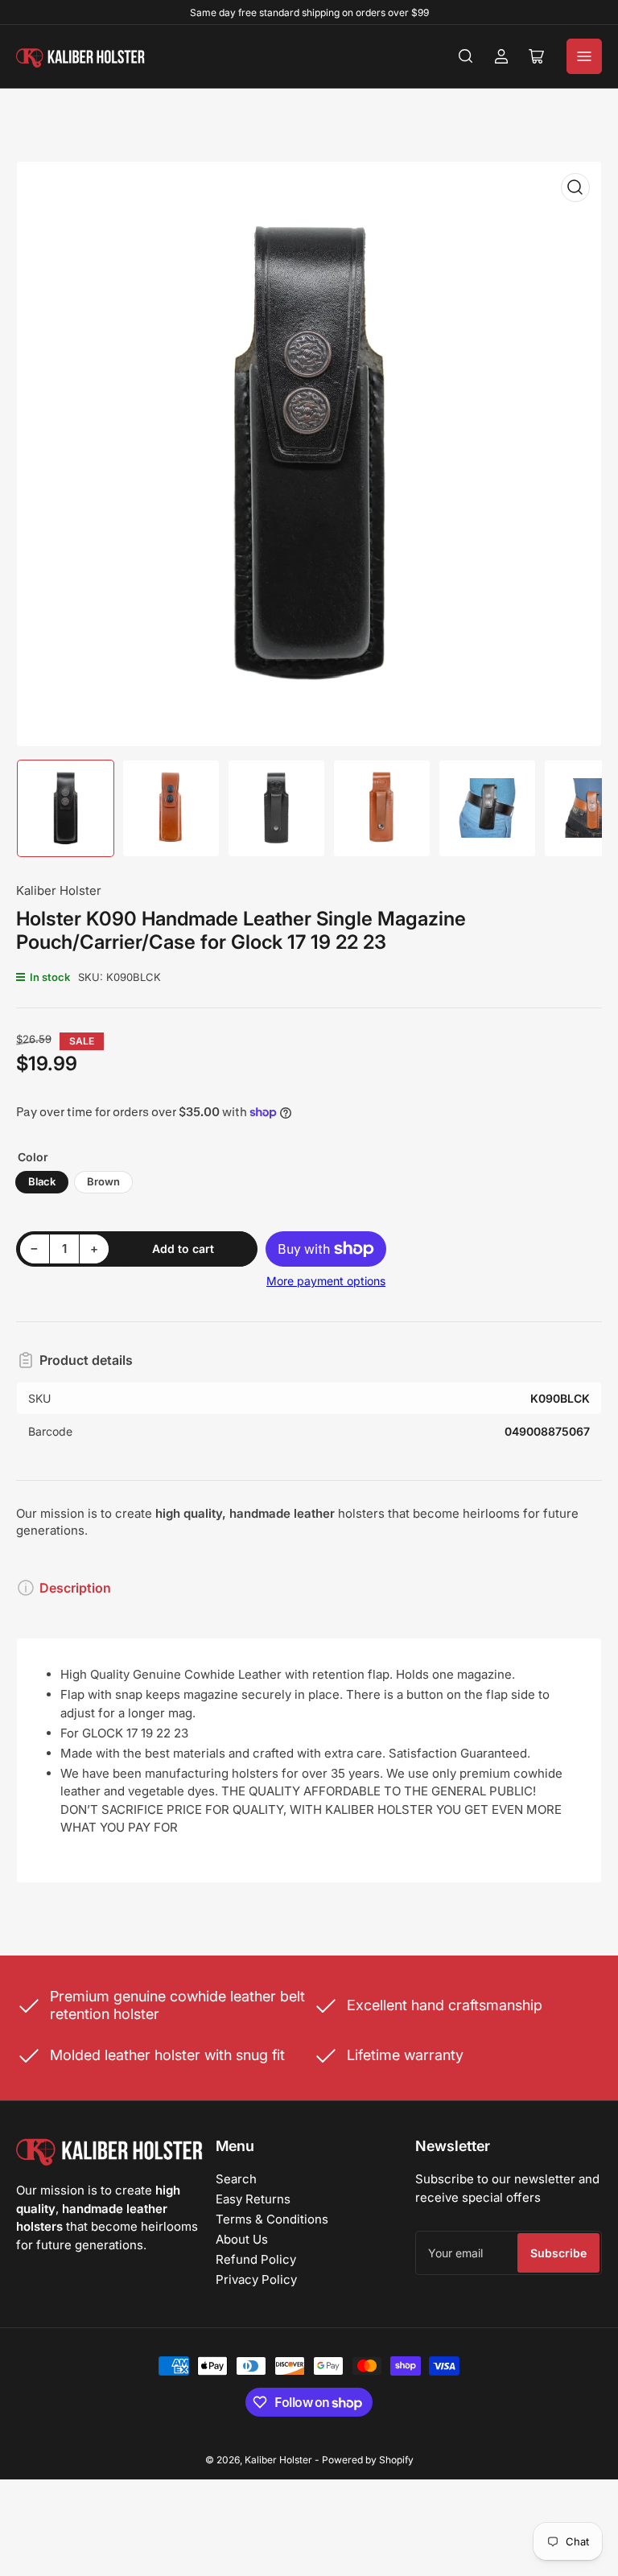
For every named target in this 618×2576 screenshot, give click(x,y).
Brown (103, 1181)
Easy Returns (253, 2199)
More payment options (326, 1281)
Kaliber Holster (59, 890)
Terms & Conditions (272, 2219)
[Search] (466, 56)
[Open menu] (584, 56)
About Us (242, 2239)
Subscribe (558, 2253)
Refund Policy (256, 2259)
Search (236, 2179)
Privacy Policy (256, 2279)
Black (42, 1181)
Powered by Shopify (368, 2460)
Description (75, 1588)
